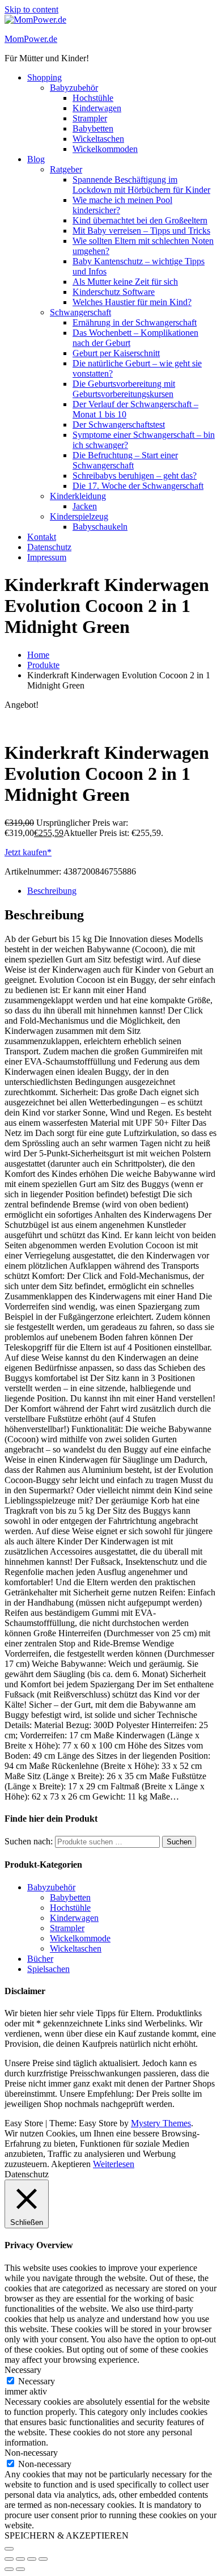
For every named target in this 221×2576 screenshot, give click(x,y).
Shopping (44, 77)
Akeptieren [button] (71, 2164)
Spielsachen (48, 1969)
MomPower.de (31, 39)
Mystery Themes (161, 2123)
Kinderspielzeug (79, 516)
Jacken (85, 506)
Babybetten (93, 128)
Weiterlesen (114, 2164)
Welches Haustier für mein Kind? (132, 302)
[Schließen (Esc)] (43, 2559)
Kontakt (42, 537)
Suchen (179, 1842)
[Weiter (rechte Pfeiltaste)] (20, 2569)
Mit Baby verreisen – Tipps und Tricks (141, 231)
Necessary (37, 2381)
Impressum (47, 557)
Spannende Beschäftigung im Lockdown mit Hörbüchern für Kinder (141, 185)
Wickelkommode (80, 1938)
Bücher (40, 1959)
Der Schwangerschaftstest (119, 425)
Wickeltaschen (98, 139)
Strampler (90, 118)
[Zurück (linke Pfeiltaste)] (9, 2569)
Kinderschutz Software (114, 292)
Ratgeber (66, 169)
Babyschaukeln (100, 527)
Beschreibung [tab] (52, 891)
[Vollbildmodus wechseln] (20, 2559)
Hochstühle (93, 98)
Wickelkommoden (105, 149)
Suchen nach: (29, 1841)
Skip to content (31, 9)
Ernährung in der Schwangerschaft (135, 322)
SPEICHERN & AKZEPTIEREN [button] (67, 2535)
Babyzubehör (74, 88)
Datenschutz (49, 547)
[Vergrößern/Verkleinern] (9, 2559)
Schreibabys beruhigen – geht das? (135, 476)
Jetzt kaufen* (28, 852)
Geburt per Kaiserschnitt (116, 353)
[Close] (9, 2549)
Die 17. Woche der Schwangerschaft (138, 486)
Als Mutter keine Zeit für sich (125, 282)
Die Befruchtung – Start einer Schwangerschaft (125, 460)
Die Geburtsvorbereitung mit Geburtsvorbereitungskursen (124, 389)
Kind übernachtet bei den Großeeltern (140, 220)
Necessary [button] (23, 2370)
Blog (36, 159)
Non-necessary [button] (31, 2453)
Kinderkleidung (78, 496)
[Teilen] (32, 2559)
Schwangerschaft (80, 312)
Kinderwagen (97, 108)
